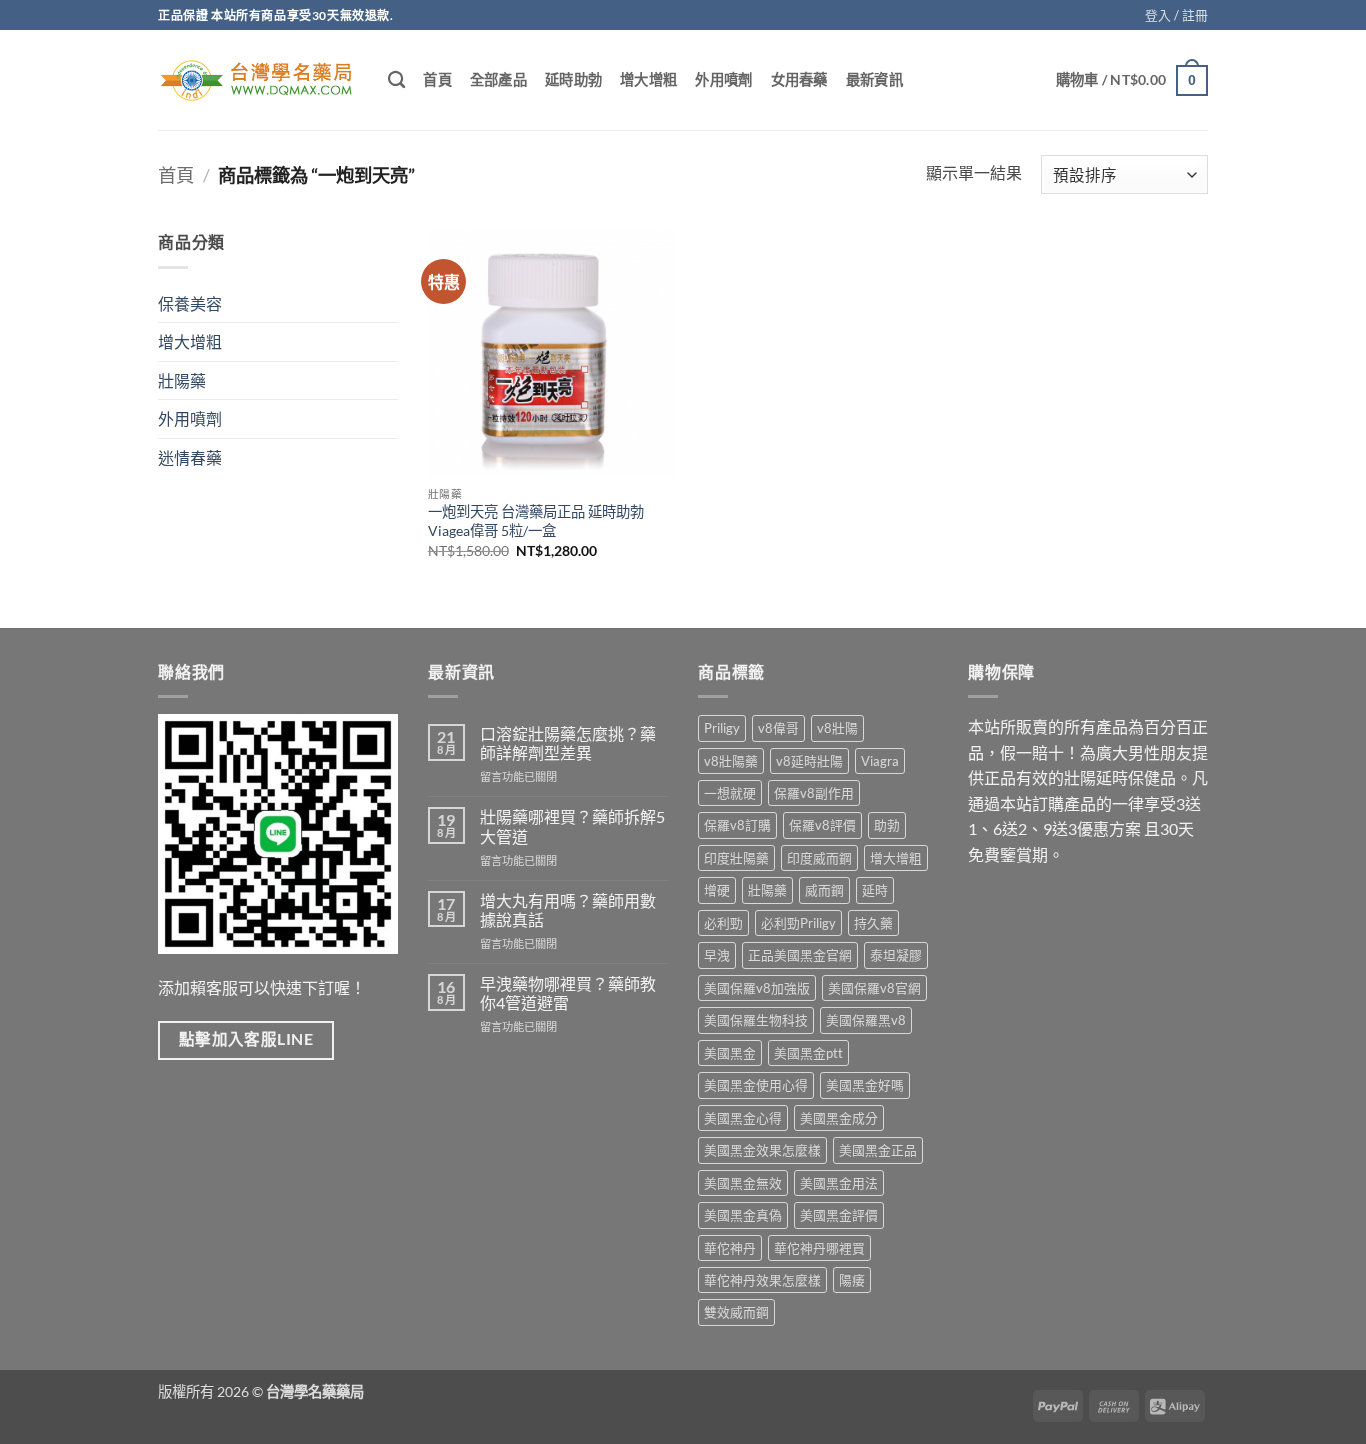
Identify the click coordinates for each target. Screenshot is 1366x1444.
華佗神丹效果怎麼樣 (762, 1280)
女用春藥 (799, 79)
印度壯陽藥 (736, 858)
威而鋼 (824, 890)
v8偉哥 (778, 728)
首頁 (437, 79)
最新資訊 (874, 79)
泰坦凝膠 (896, 955)
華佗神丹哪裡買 (819, 1248)
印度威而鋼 (819, 858)
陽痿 (852, 1280)
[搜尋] (396, 80)
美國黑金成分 (839, 1118)
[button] (1176, 15)
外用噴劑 (723, 79)
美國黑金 (730, 1053)
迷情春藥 (190, 457)
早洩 (717, 955)
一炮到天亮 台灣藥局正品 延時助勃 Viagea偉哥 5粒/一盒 (536, 521)
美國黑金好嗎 (865, 1085)
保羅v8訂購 (737, 825)
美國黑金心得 (743, 1118)
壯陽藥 (182, 380)
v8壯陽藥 (731, 761)
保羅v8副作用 (814, 793)
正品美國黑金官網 (800, 955)
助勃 (887, 825)
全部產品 (498, 79)
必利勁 (723, 923)
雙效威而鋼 (736, 1312)
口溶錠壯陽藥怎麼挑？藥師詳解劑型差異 (568, 743)
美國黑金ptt (808, 1053)
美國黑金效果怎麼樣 (762, 1150)
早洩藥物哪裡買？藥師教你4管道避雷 (568, 993)
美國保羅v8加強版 (757, 988)
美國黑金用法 (839, 1183)
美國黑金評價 (839, 1215)
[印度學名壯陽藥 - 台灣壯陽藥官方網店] (258, 80)
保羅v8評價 (822, 825)
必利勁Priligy (798, 923)
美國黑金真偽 (743, 1215)
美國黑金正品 (878, 1150)
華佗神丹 (730, 1248)
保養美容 (190, 303)
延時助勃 (573, 79)
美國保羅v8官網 (874, 988)
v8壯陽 (837, 728)
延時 (875, 890)
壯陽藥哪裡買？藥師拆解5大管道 (572, 826)
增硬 (717, 890)
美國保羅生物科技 (756, 1020)
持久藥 (873, 923)
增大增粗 (648, 79)
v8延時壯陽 (809, 761)
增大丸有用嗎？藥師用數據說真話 (568, 910)
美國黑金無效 (743, 1183)
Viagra (880, 761)
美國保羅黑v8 (866, 1020)
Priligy (722, 728)
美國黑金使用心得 (756, 1085)
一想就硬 (730, 793)
